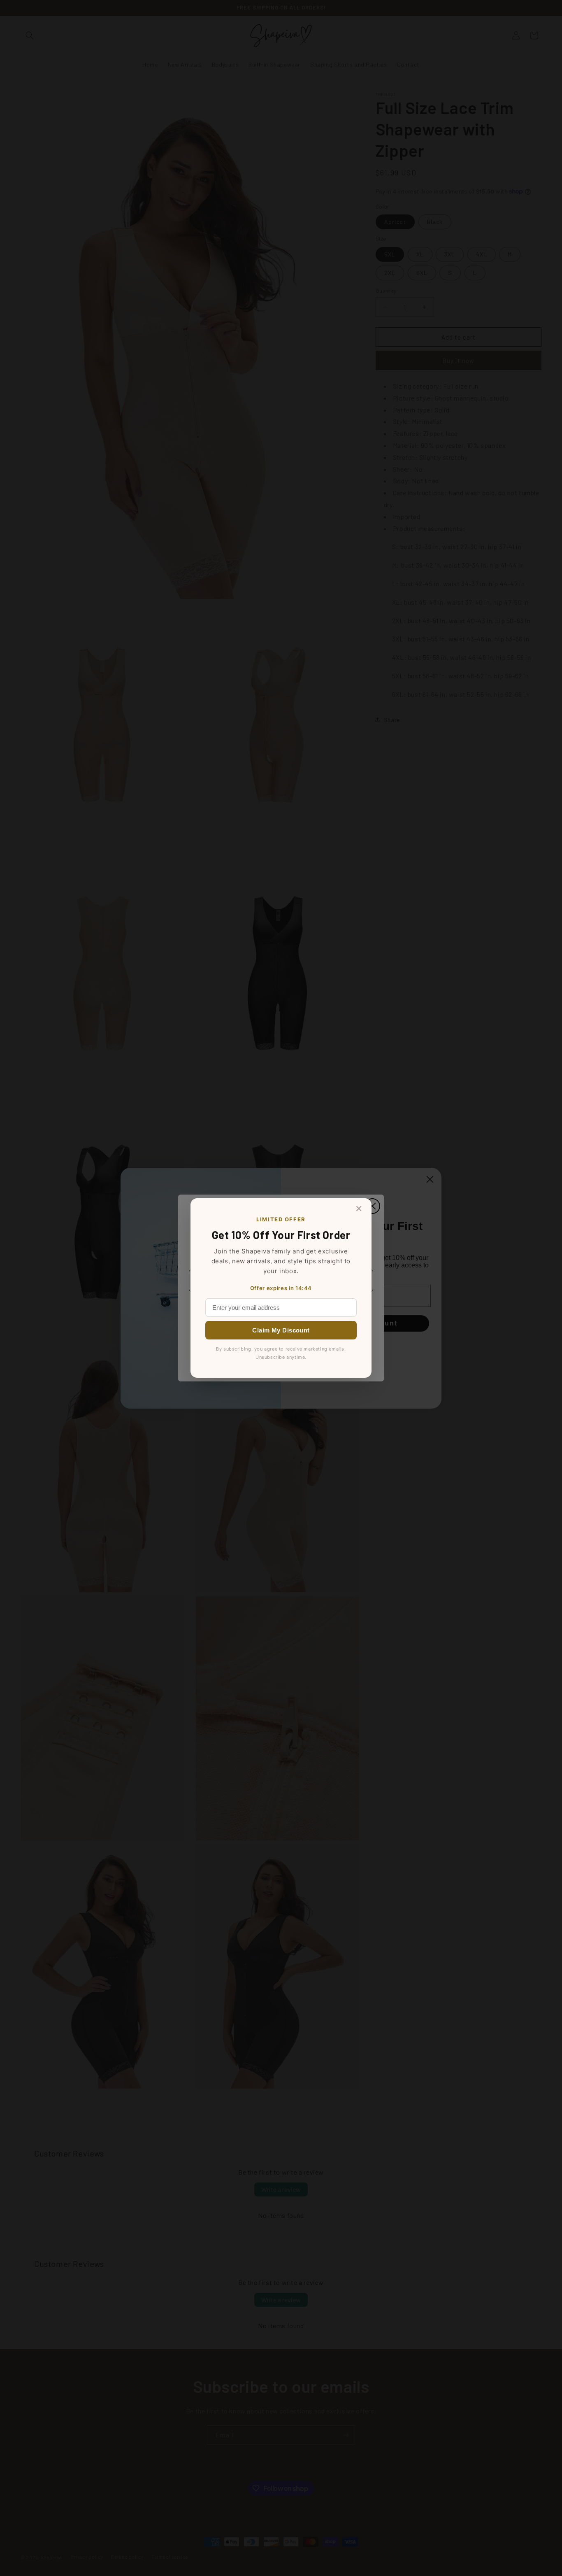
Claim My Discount (281, 1330)
